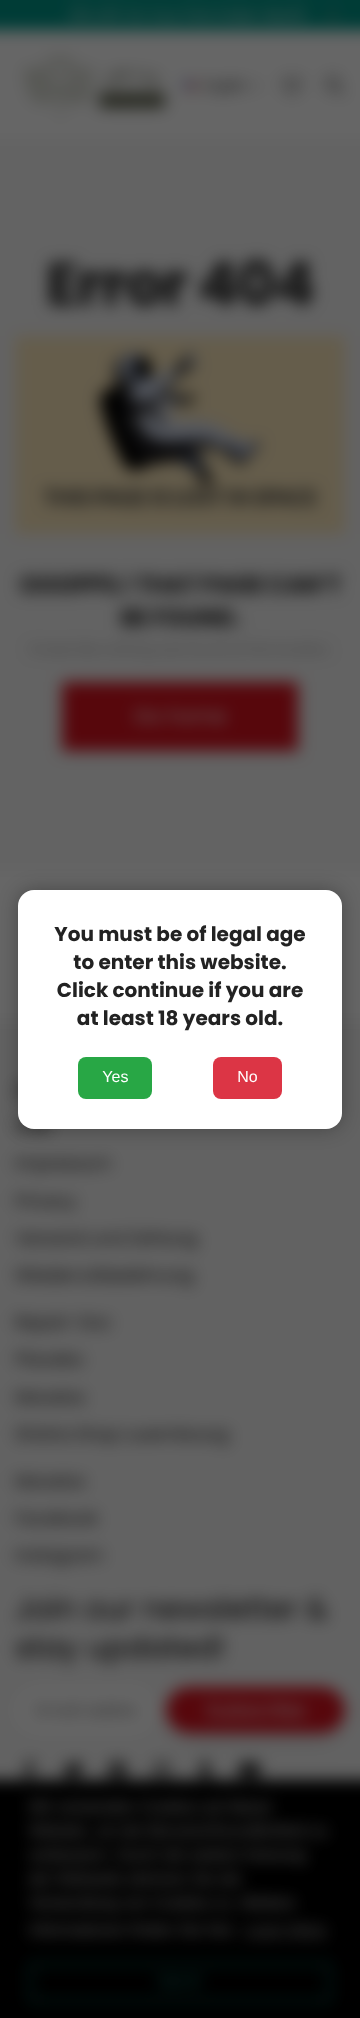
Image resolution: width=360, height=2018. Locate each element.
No (247, 1077)
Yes (115, 1077)
